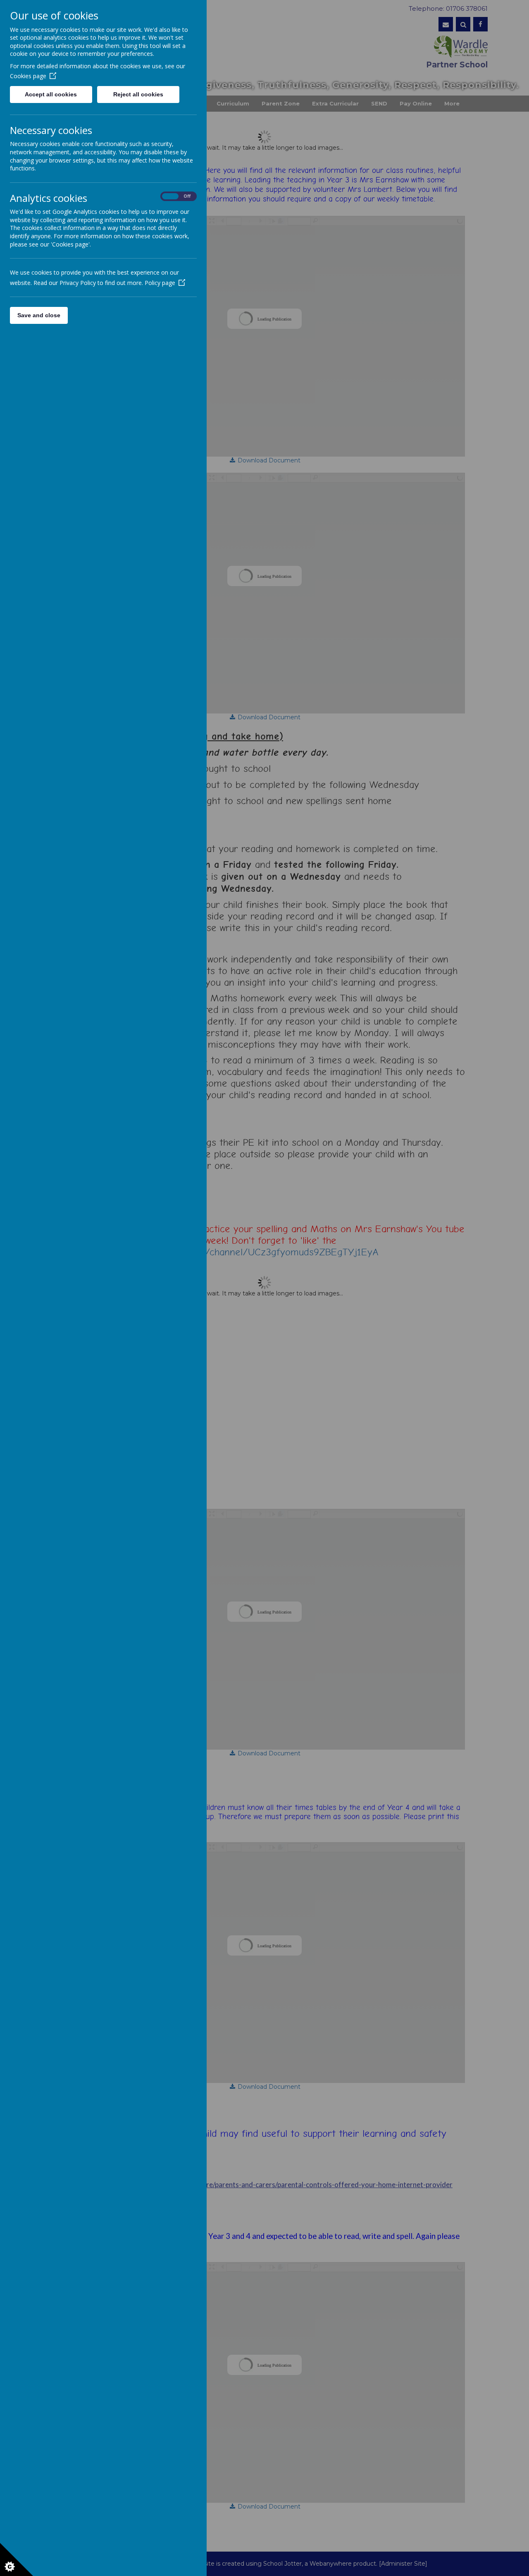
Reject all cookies (138, 94)
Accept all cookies (51, 94)
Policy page (160, 283)
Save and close (39, 315)
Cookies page (28, 76)
